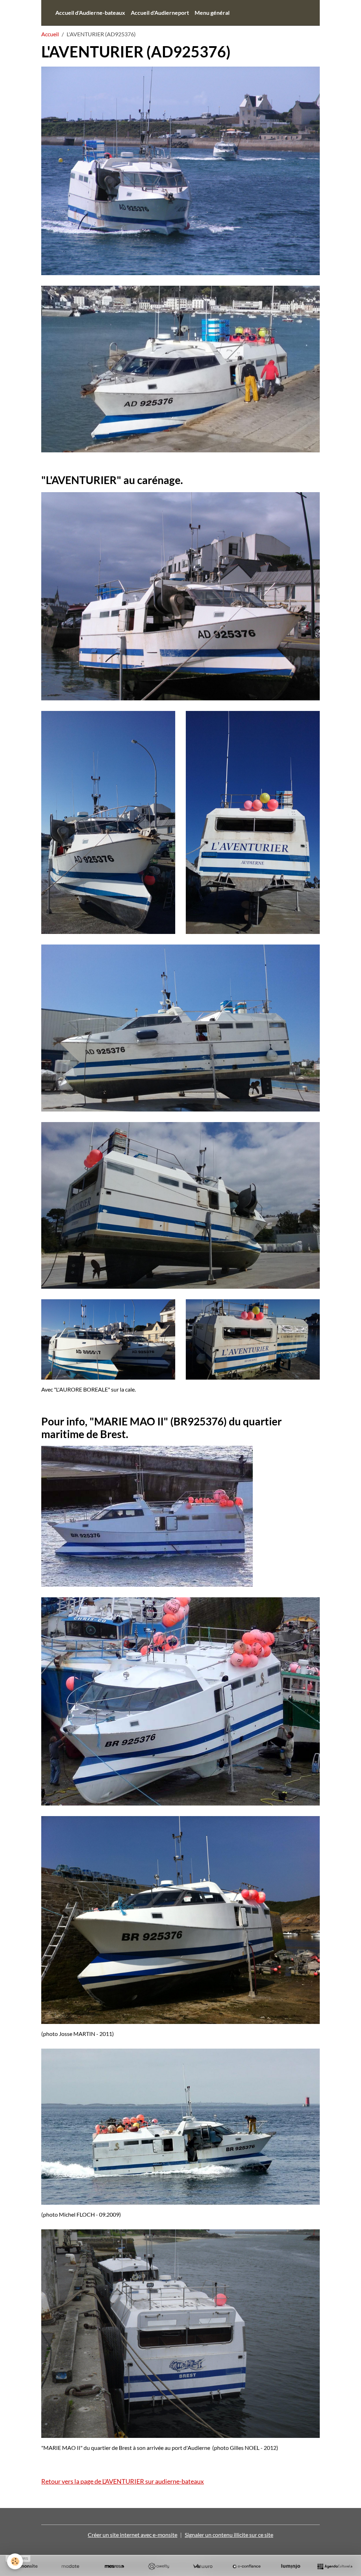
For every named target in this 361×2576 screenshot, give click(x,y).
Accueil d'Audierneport (160, 13)
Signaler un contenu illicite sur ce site (229, 2535)
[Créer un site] (26, 2566)
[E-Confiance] (247, 2566)
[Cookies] (15, 2561)
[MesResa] (114, 2566)
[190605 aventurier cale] (180, 596)
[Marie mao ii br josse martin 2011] (180, 1919)
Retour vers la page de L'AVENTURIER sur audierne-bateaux (123, 2481)
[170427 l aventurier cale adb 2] (253, 822)
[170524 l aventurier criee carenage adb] (180, 1027)
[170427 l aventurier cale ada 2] (108, 822)
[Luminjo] (291, 2566)
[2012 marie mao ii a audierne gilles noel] (180, 2333)
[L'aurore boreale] (108, 1339)
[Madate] (70, 2566)
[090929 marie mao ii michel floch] (180, 2126)
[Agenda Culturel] (335, 2566)
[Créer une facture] (203, 2566)
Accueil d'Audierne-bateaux (90, 13)
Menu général (212, 13)
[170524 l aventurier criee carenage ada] (180, 1204)
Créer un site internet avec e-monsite (133, 2535)
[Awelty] (158, 2566)
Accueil (50, 34)
